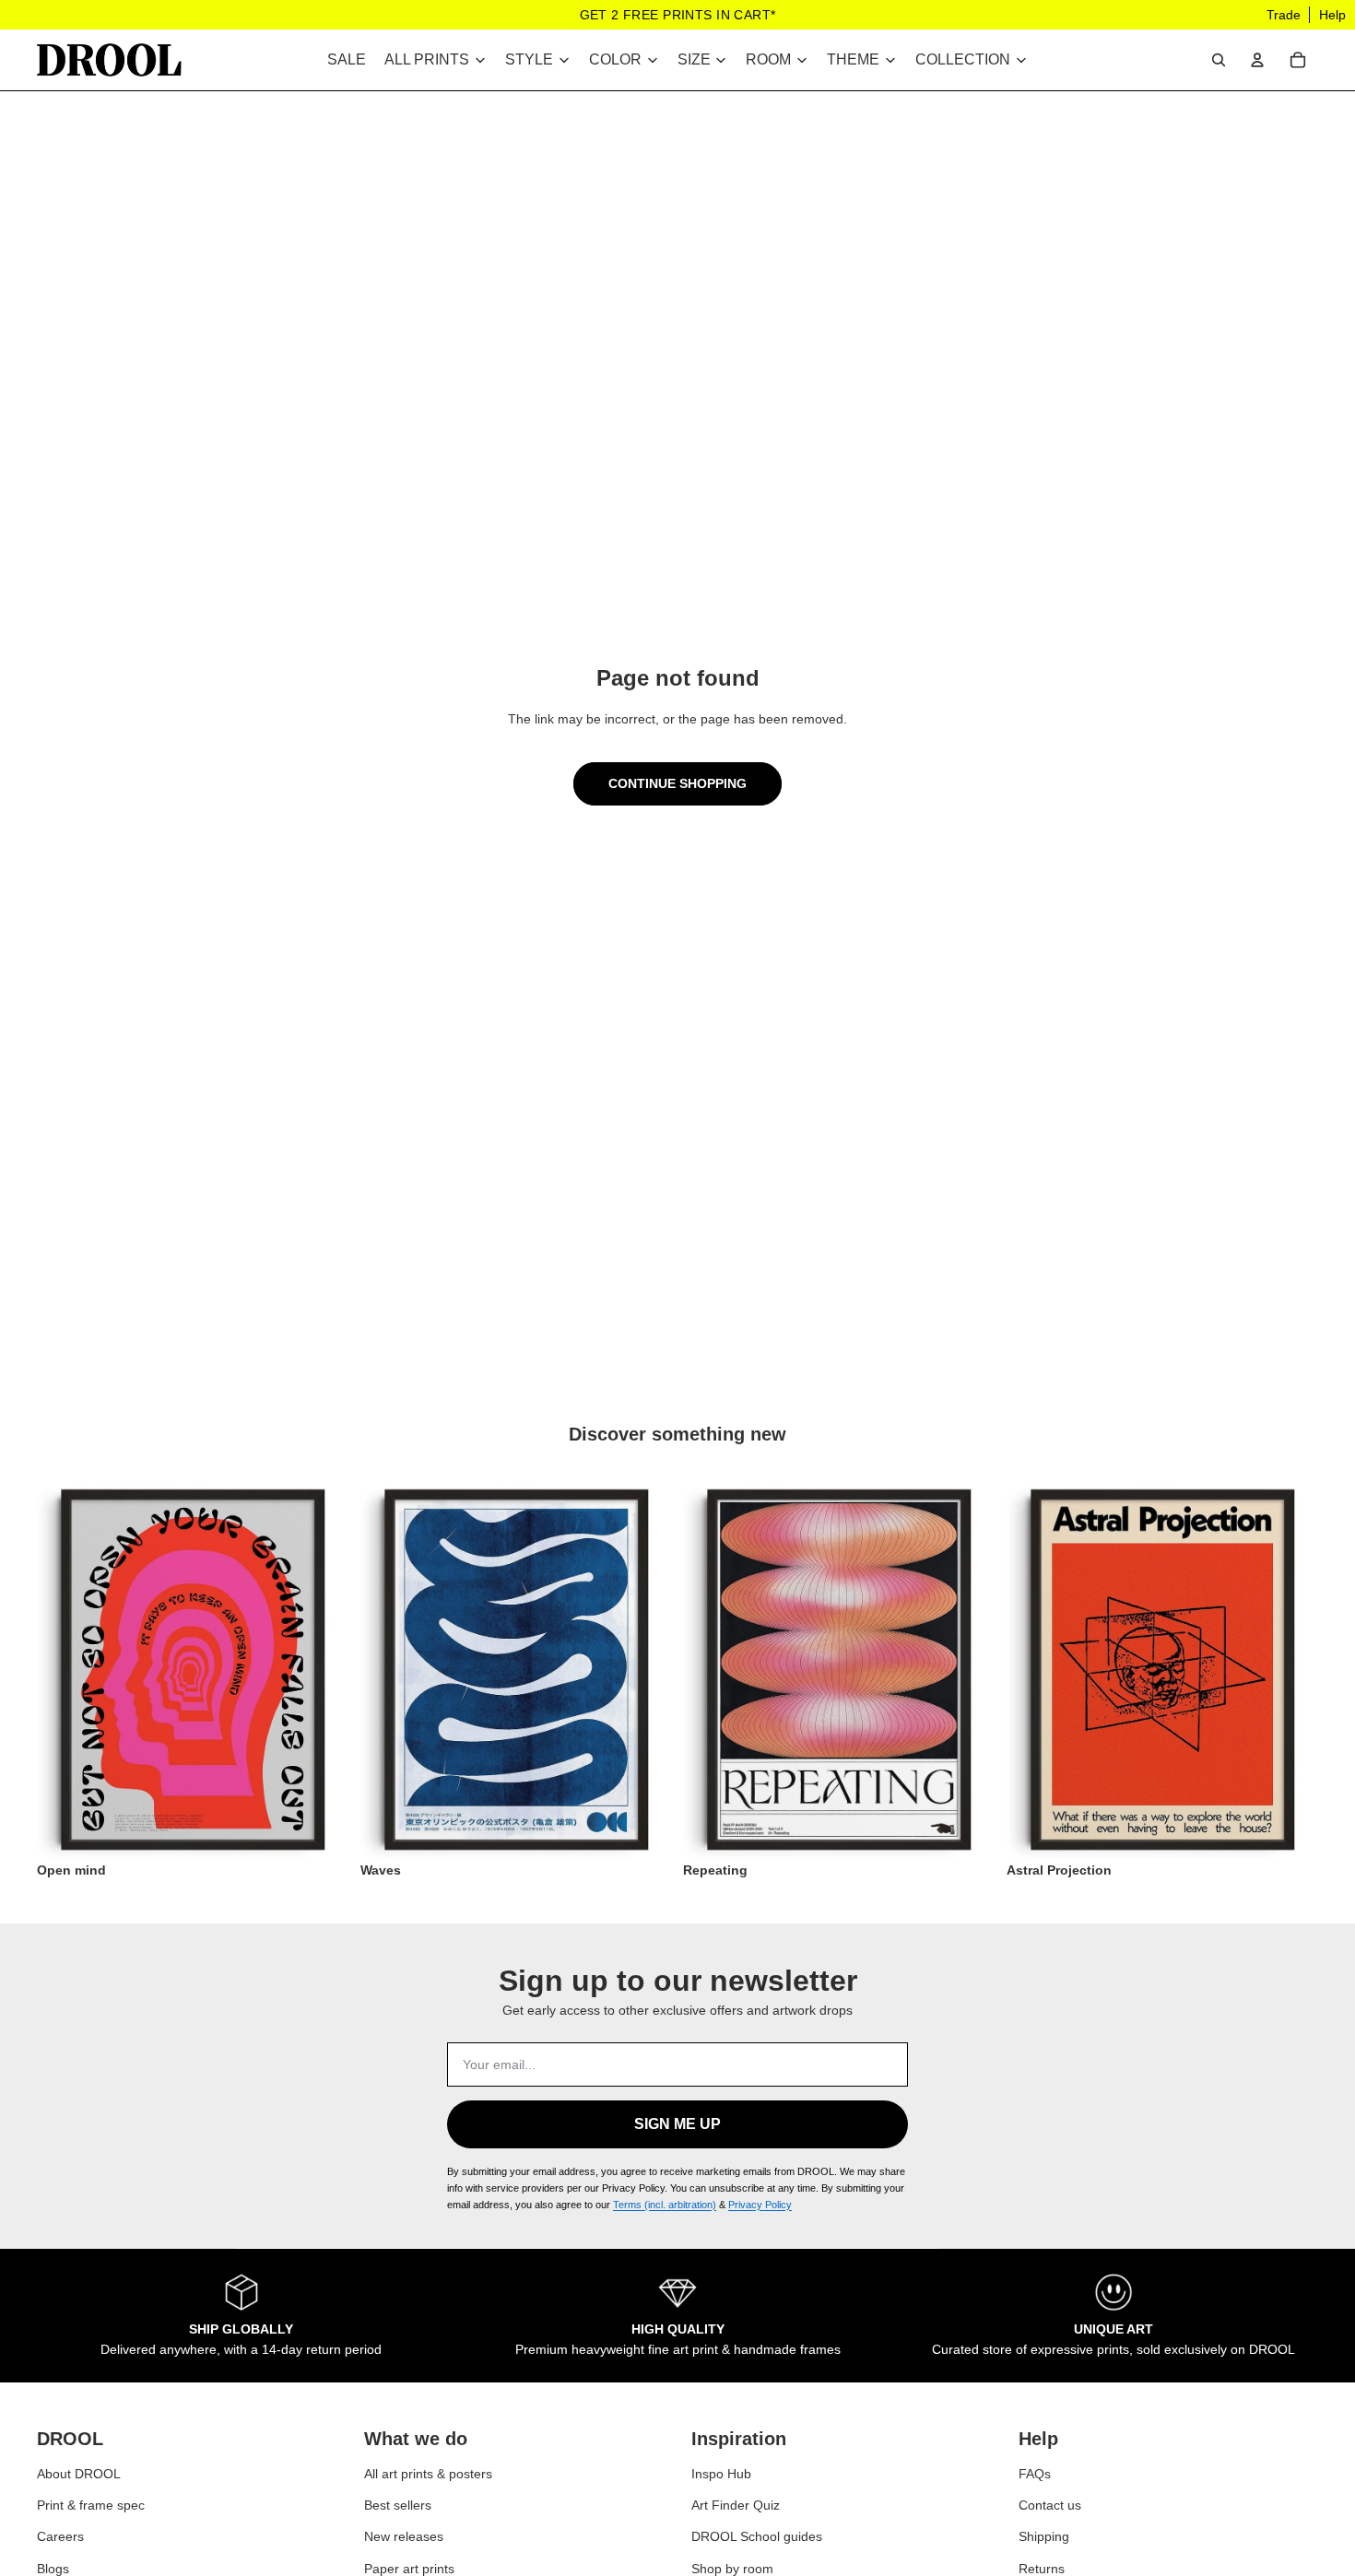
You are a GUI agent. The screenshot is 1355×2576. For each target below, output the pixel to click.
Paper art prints (409, 2568)
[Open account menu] (1257, 60)
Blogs (53, 2568)
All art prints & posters (428, 2473)
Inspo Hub (721, 2473)
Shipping (1044, 2536)
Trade (1284, 15)
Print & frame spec (91, 2504)
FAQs (1035, 2473)
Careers (60, 2536)
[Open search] (1219, 60)
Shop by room (732, 2568)
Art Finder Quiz (736, 2504)
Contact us (1050, 2504)
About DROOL (79, 2473)
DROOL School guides (757, 2536)
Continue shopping (677, 783)
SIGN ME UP (677, 2124)
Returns (1042, 2568)
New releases (404, 2536)
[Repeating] (839, 1670)
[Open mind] (193, 1670)
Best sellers (398, 2504)
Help (1332, 15)
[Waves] (517, 1670)
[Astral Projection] (1163, 1670)
